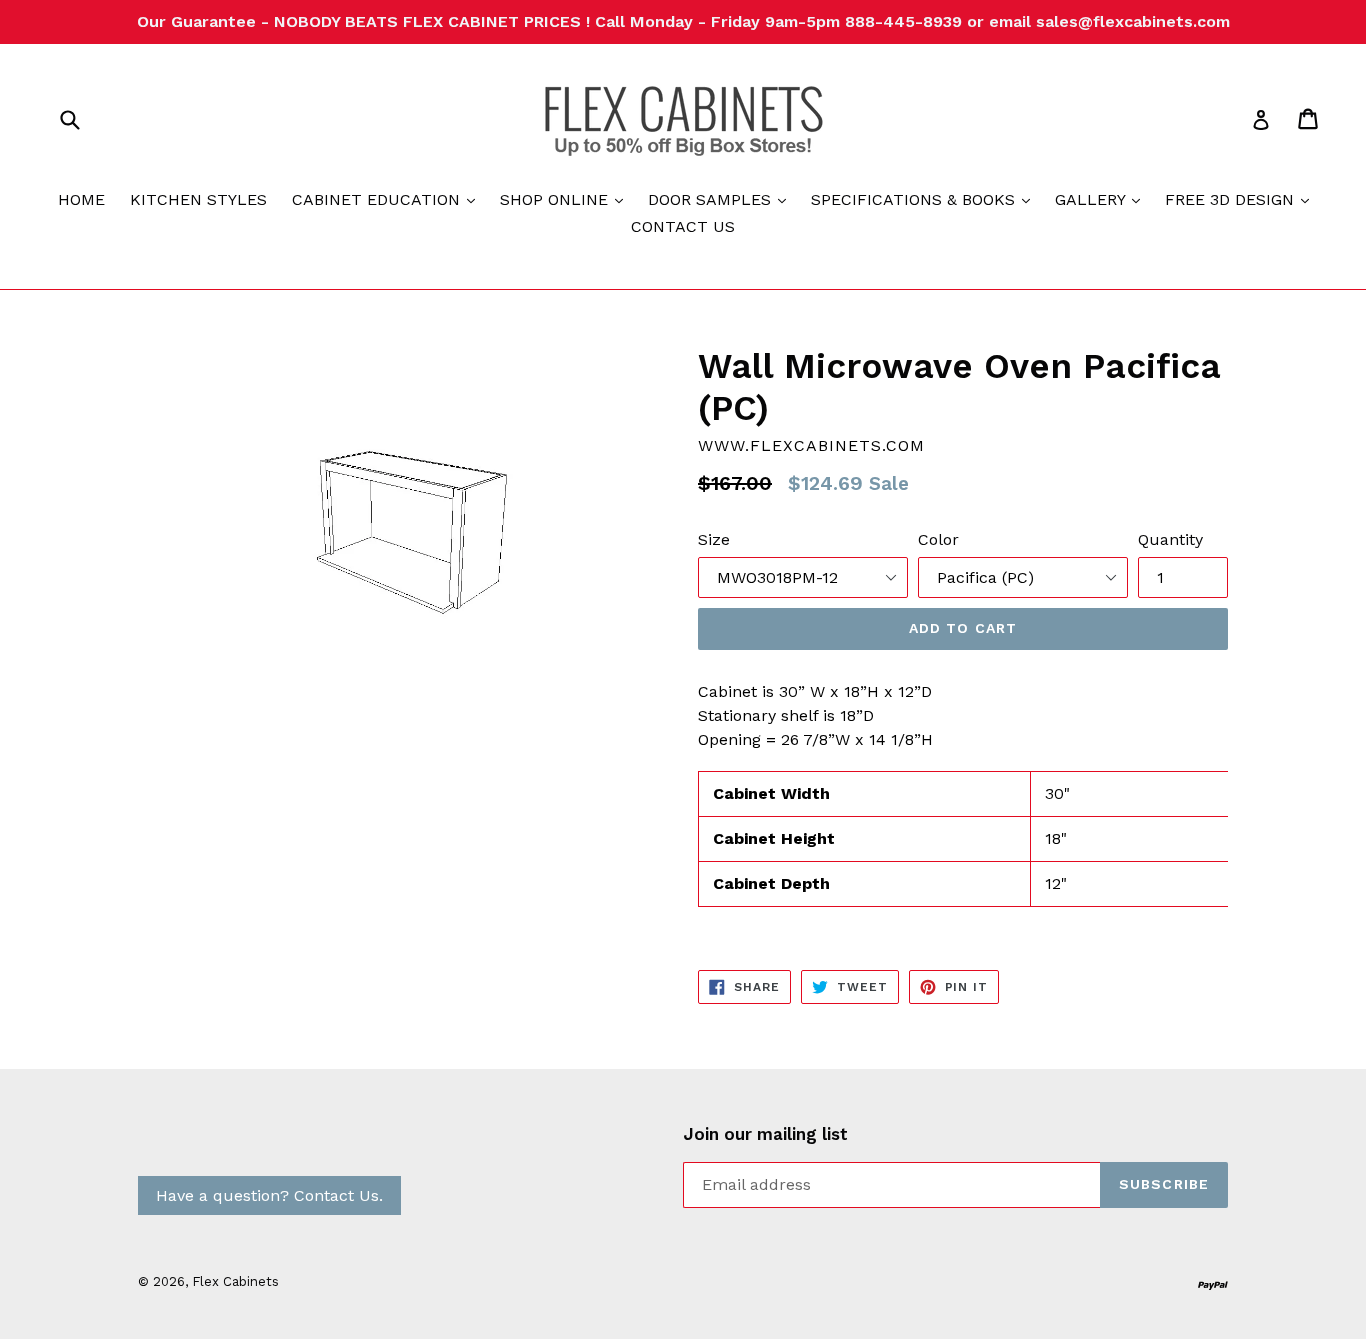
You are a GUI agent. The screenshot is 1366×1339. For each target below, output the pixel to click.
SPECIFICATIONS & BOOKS (925, 199)
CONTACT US (683, 226)
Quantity (1170, 539)
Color (938, 539)
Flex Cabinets (235, 1281)
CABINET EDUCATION (388, 199)
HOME (81, 199)
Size (714, 539)
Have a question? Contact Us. (269, 1195)
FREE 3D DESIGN (1242, 199)
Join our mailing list (765, 1134)
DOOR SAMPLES (722, 199)
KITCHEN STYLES (198, 199)
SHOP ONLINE (566, 199)
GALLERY (1102, 199)
